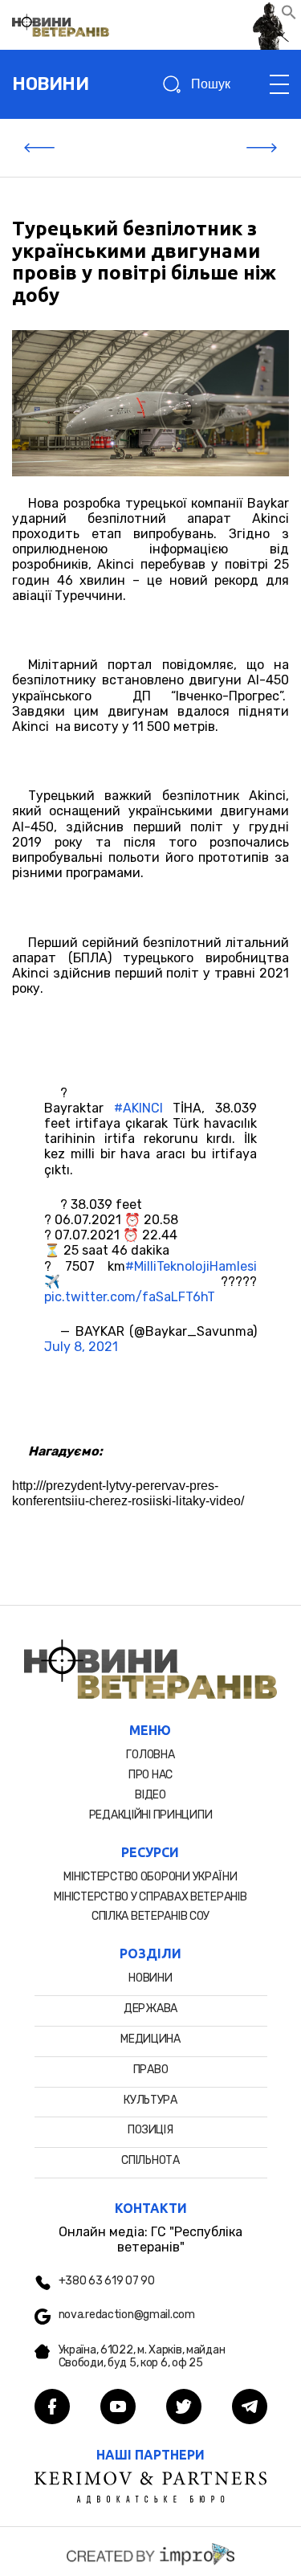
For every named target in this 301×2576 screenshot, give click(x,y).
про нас (150, 1775)
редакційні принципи (151, 1815)
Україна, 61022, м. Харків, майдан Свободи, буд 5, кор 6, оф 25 (142, 2357)
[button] (289, 16)
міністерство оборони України (150, 1877)
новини (50, 84)
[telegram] (250, 2408)
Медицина (150, 2039)
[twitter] (184, 2408)
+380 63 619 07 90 (107, 2281)
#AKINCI (138, 1108)
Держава (150, 2009)
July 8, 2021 (81, 1347)
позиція (150, 2130)
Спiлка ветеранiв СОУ (150, 1916)
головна (150, 1755)
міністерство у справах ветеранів (150, 1897)
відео (150, 1795)
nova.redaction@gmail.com (127, 2315)
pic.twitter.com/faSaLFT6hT (130, 1297)
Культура (150, 2100)
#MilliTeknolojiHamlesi (191, 1266)
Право (151, 2070)
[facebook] (52, 2408)
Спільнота (150, 2160)
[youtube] (118, 2408)
